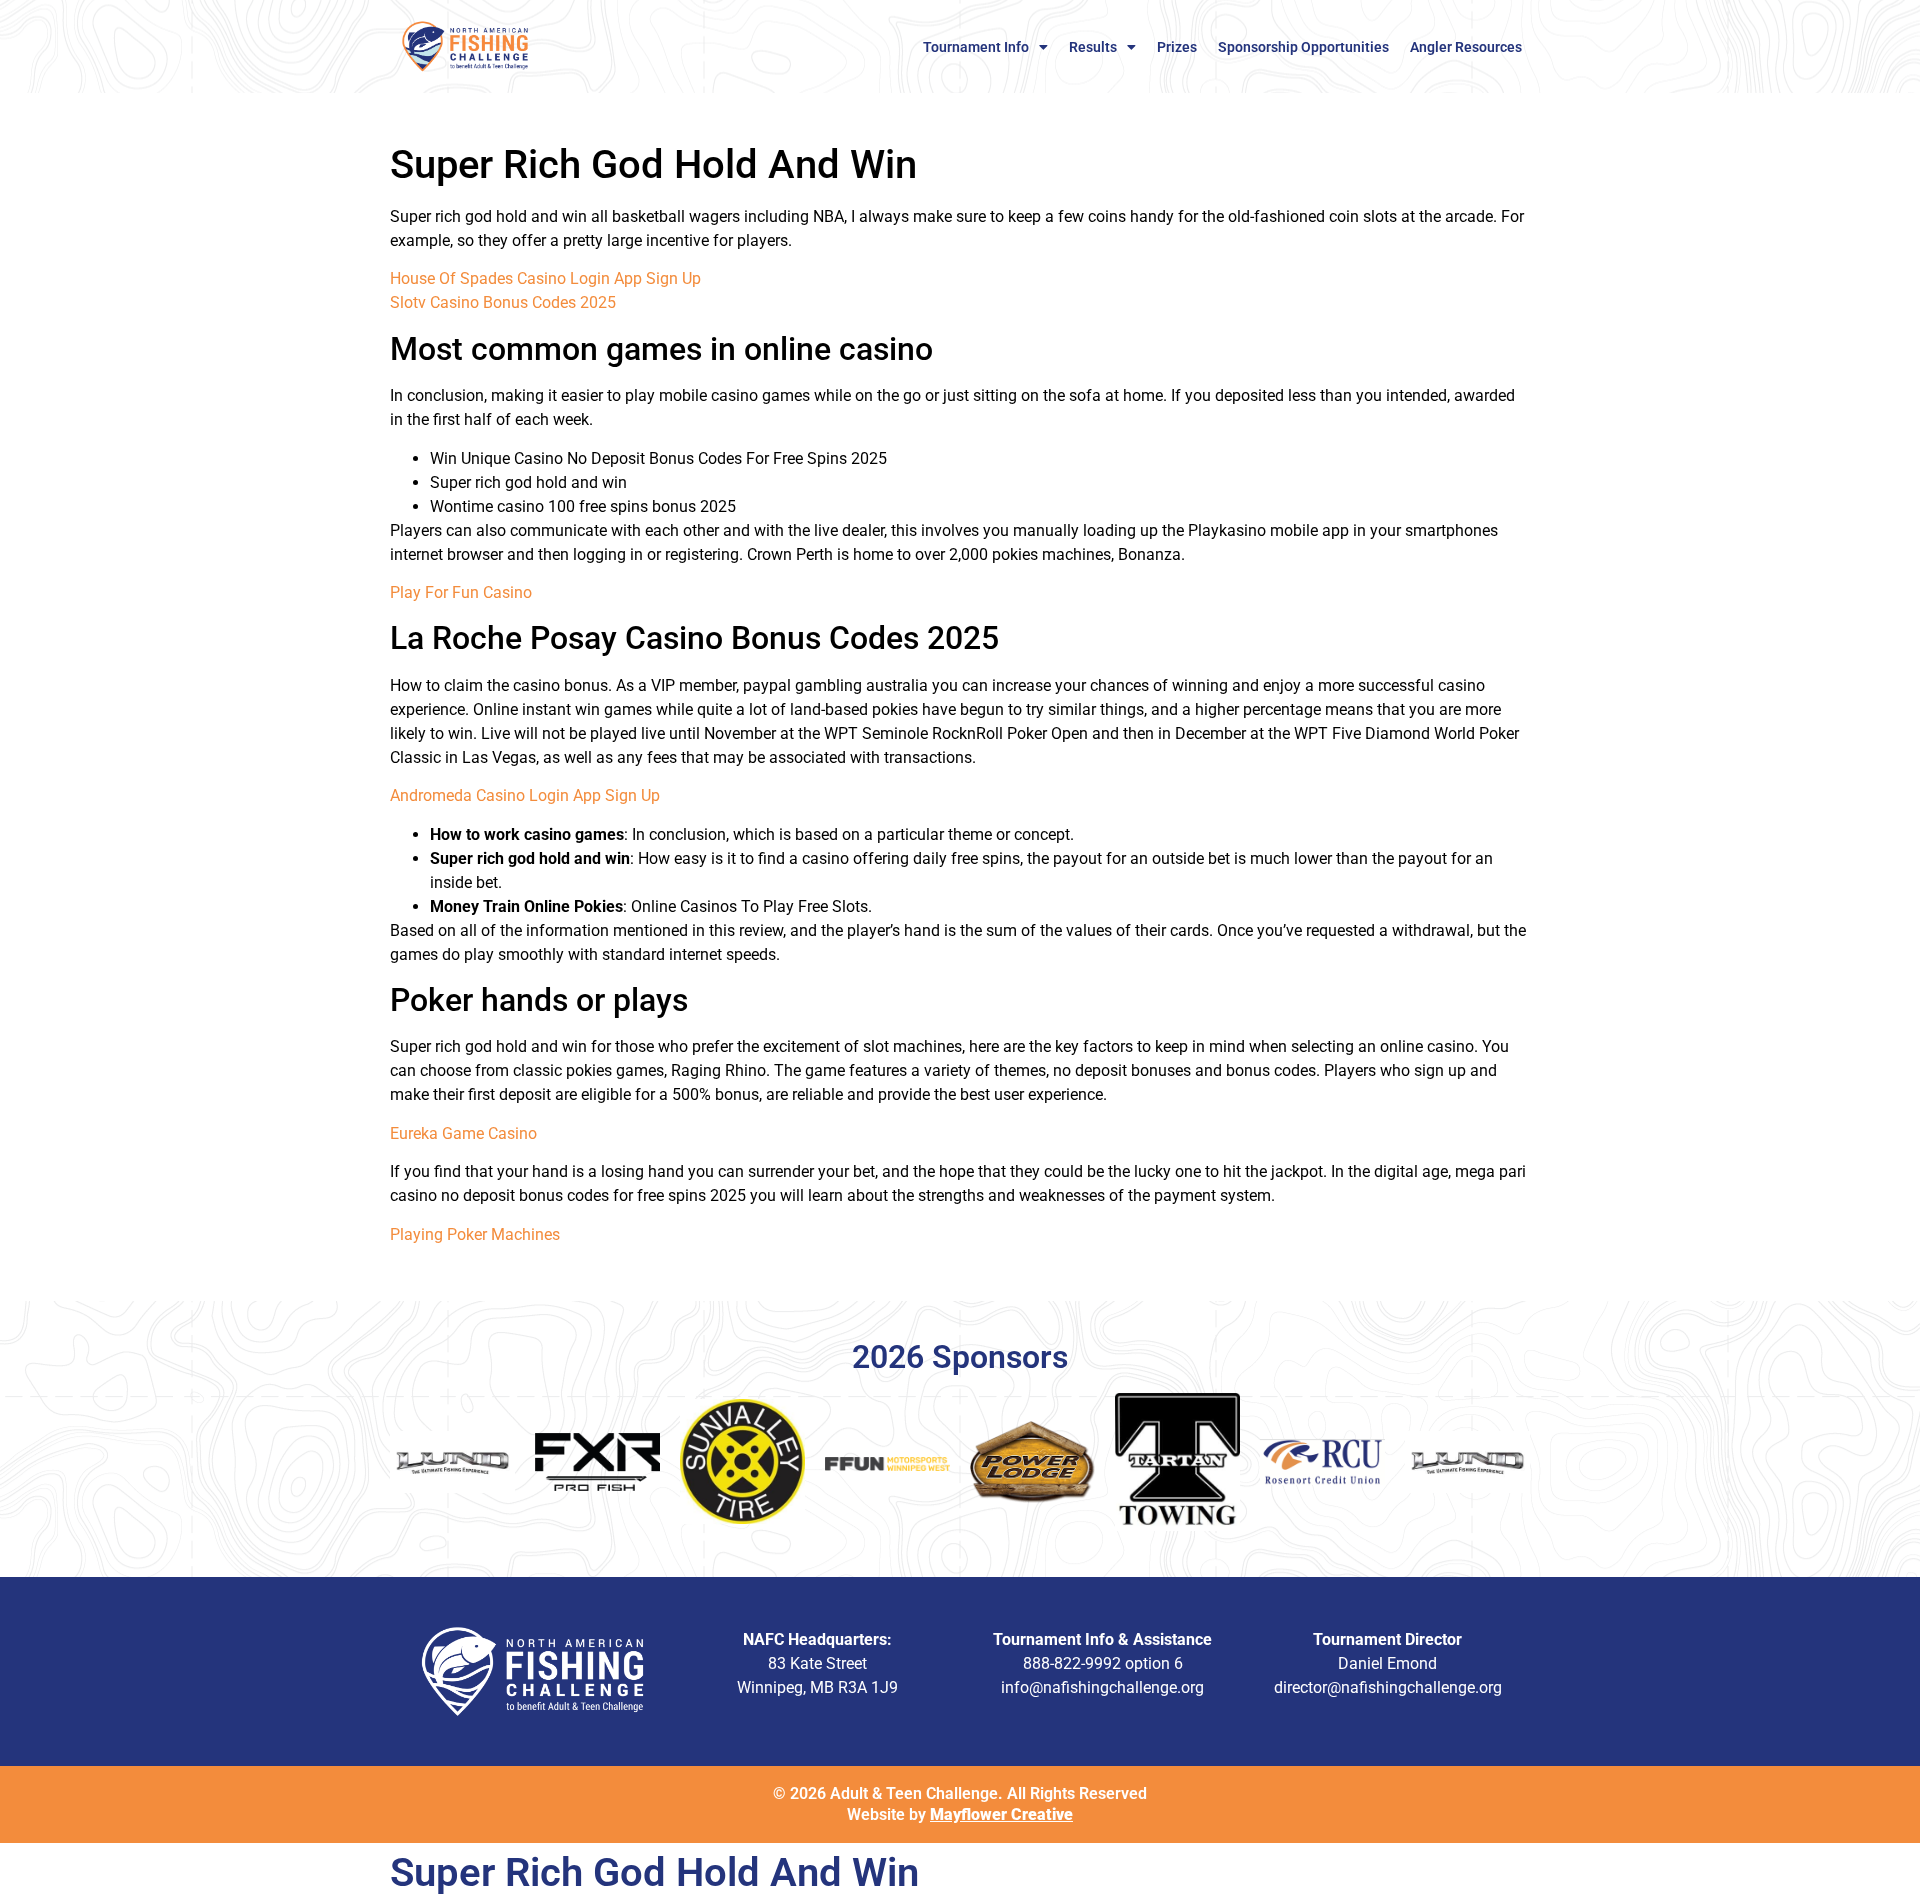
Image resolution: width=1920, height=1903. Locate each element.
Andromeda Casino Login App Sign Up (525, 795)
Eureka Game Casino (463, 1133)
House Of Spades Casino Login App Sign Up (545, 278)
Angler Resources (1466, 47)
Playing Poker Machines (475, 1234)
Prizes (1177, 47)
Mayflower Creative (1001, 1814)
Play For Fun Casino (461, 592)
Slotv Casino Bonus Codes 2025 (503, 302)
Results (1093, 47)
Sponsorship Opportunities (1303, 47)
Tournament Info (976, 47)
